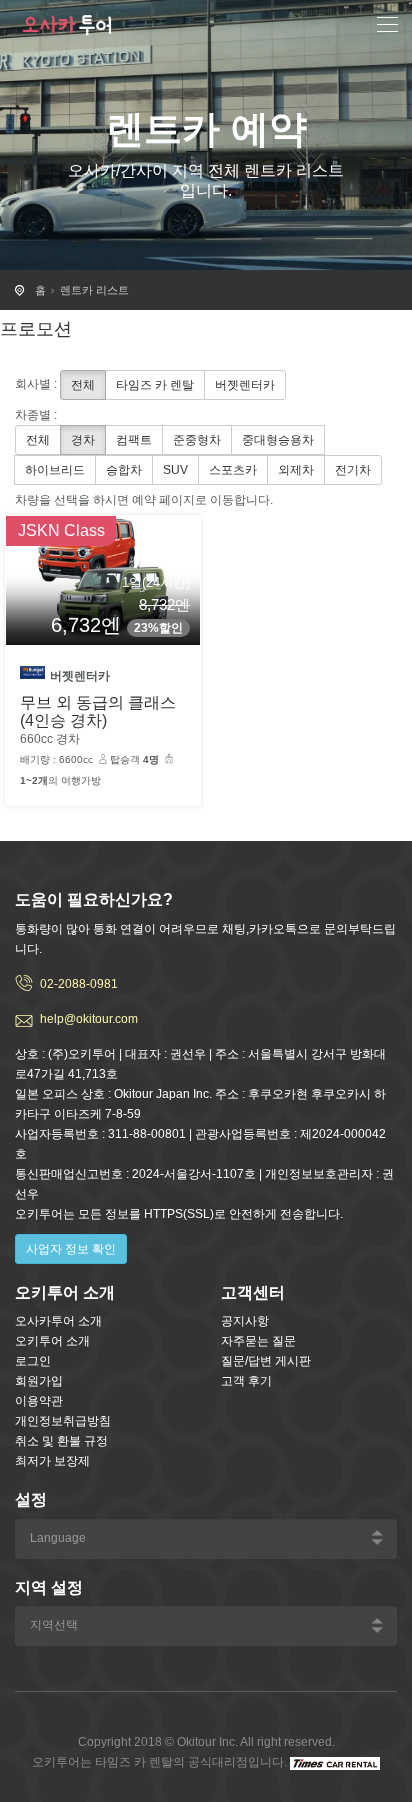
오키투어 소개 (52, 1341)
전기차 (353, 470)
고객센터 (253, 1292)
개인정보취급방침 (63, 1421)
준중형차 (197, 440)
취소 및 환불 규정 (61, 1441)
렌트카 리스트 (94, 290)
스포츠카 (233, 470)
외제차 (296, 470)
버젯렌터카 (245, 385)
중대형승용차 (278, 440)
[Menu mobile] (387, 27)
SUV (175, 470)
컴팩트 (134, 440)
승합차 (124, 470)
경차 (83, 440)
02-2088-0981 (79, 984)
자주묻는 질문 (258, 1341)
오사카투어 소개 (58, 1321)
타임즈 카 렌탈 (155, 385)
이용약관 (39, 1401)
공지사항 (245, 1321)
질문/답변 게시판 (266, 1361)
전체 (83, 385)
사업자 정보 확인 (71, 1249)
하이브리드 (55, 470)
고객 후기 (246, 1381)
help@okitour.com (89, 1019)
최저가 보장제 (52, 1461)
